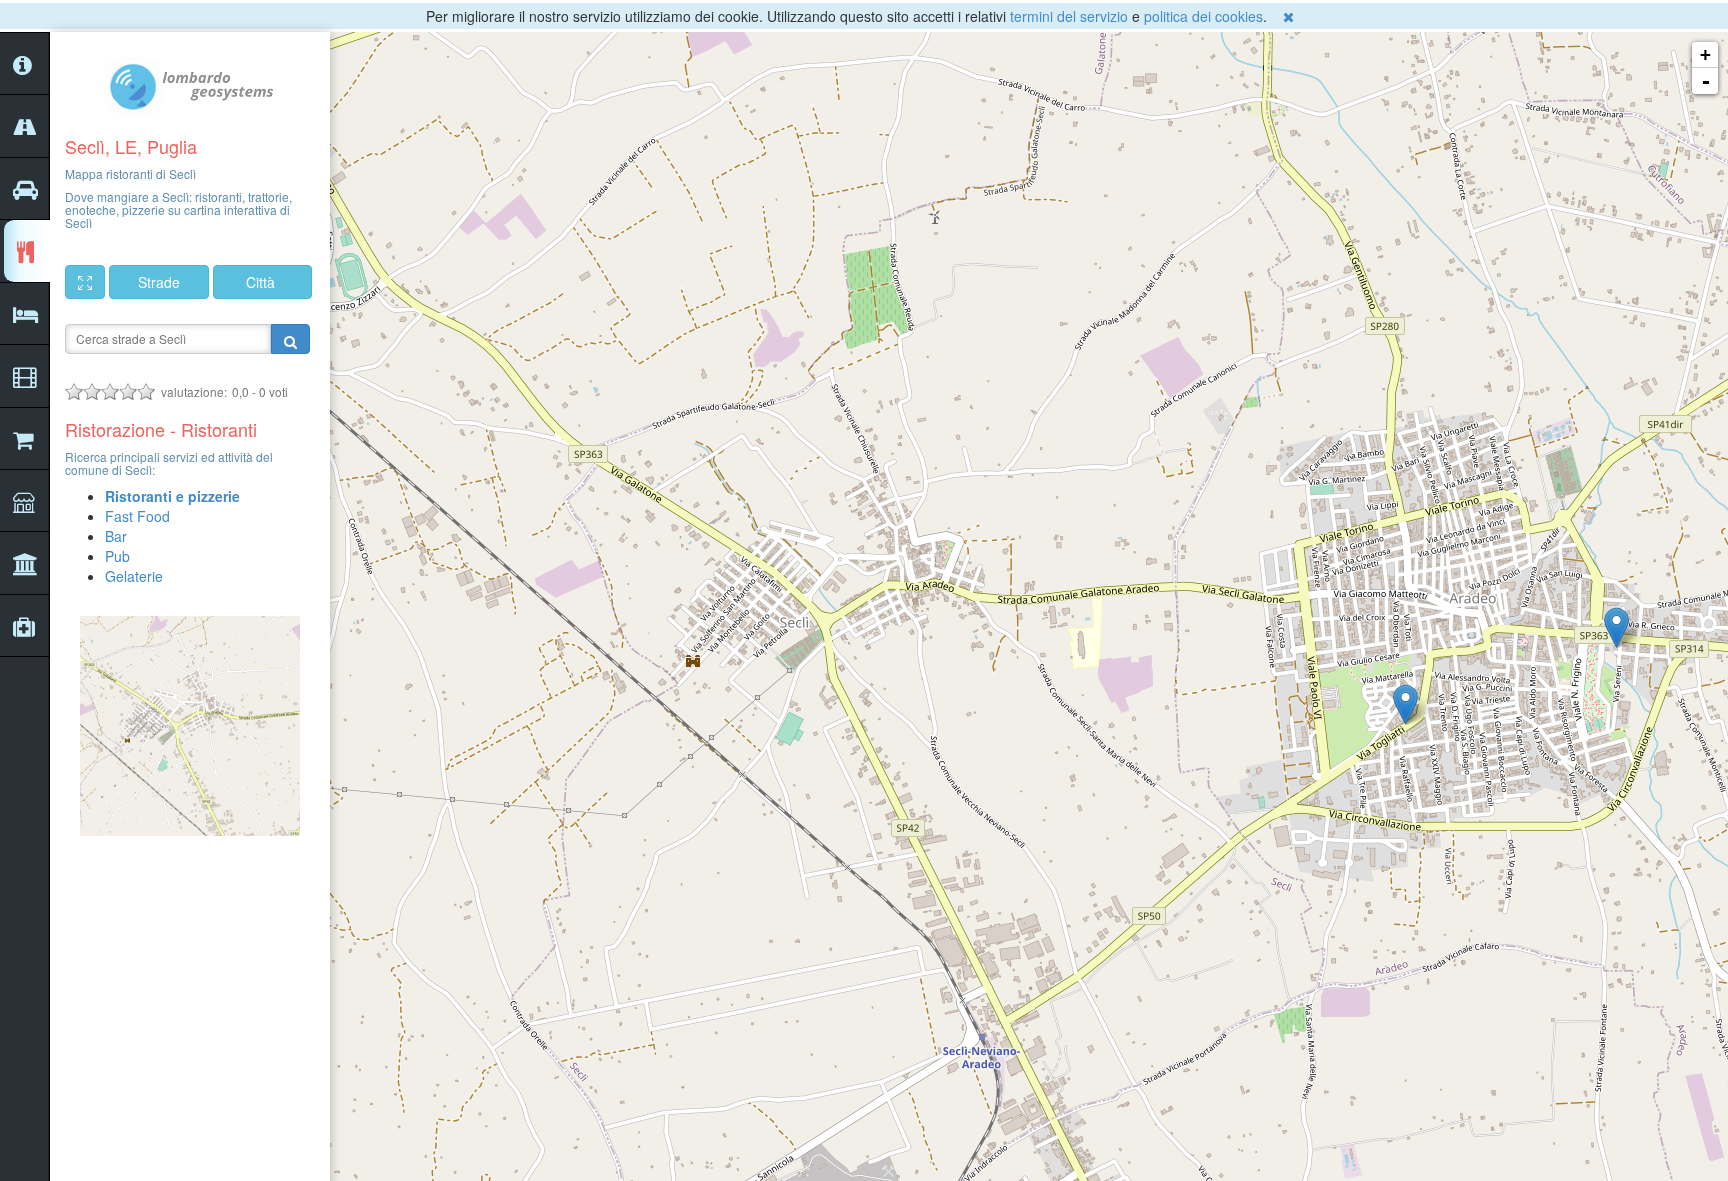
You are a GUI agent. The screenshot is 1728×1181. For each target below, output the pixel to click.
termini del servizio (1069, 16)
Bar (116, 536)
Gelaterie (134, 576)
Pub (117, 556)
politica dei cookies (1203, 16)
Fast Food (137, 516)
